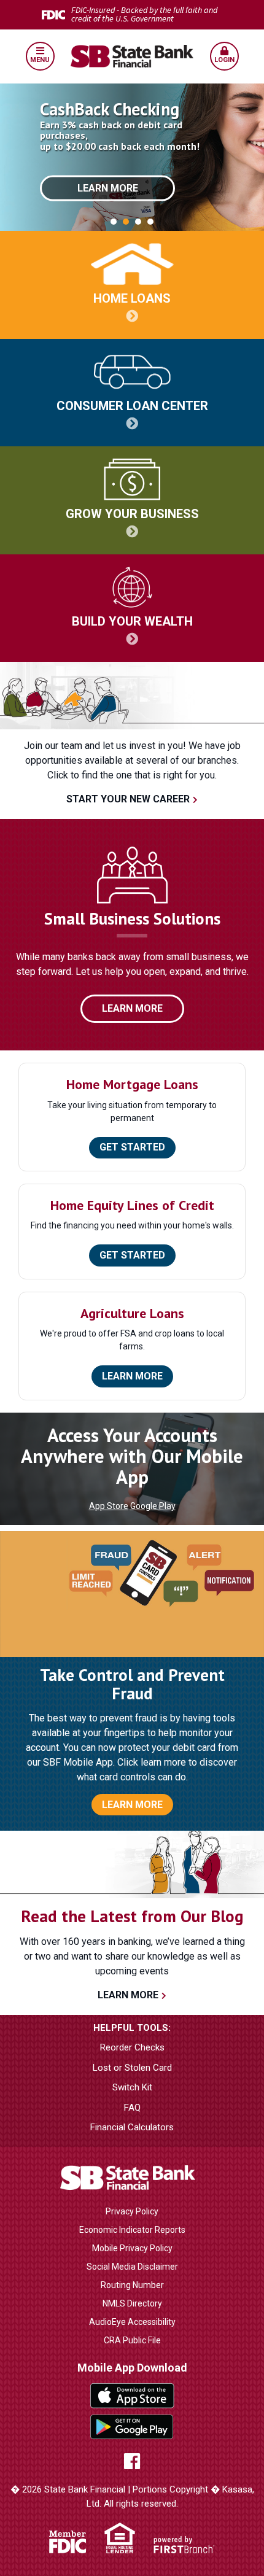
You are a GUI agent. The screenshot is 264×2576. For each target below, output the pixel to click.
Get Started (132, 1147)
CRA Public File (132, 2340)
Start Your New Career (128, 799)
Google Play (153, 1506)
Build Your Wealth (132, 621)
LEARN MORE (132, 1805)
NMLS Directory (132, 2303)
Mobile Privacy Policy (132, 2248)
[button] (40, 56)
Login (224, 60)
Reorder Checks (132, 2047)
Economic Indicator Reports (132, 2230)
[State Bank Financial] (132, 56)
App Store (109, 1506)
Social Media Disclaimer (132, 2267)
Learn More (108, 188)
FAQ (132, 2108)
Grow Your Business (132, 514)
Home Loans (132, 298)
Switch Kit (132, 2087)
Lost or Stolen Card (132, 2068)
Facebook (132, 2461)
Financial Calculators (132, 2127)
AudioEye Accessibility (132, 2322)
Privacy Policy (132, 2211)
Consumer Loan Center (132, 406)
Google (132, 2427)
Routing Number (132, 2285)
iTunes (132, 2396)
